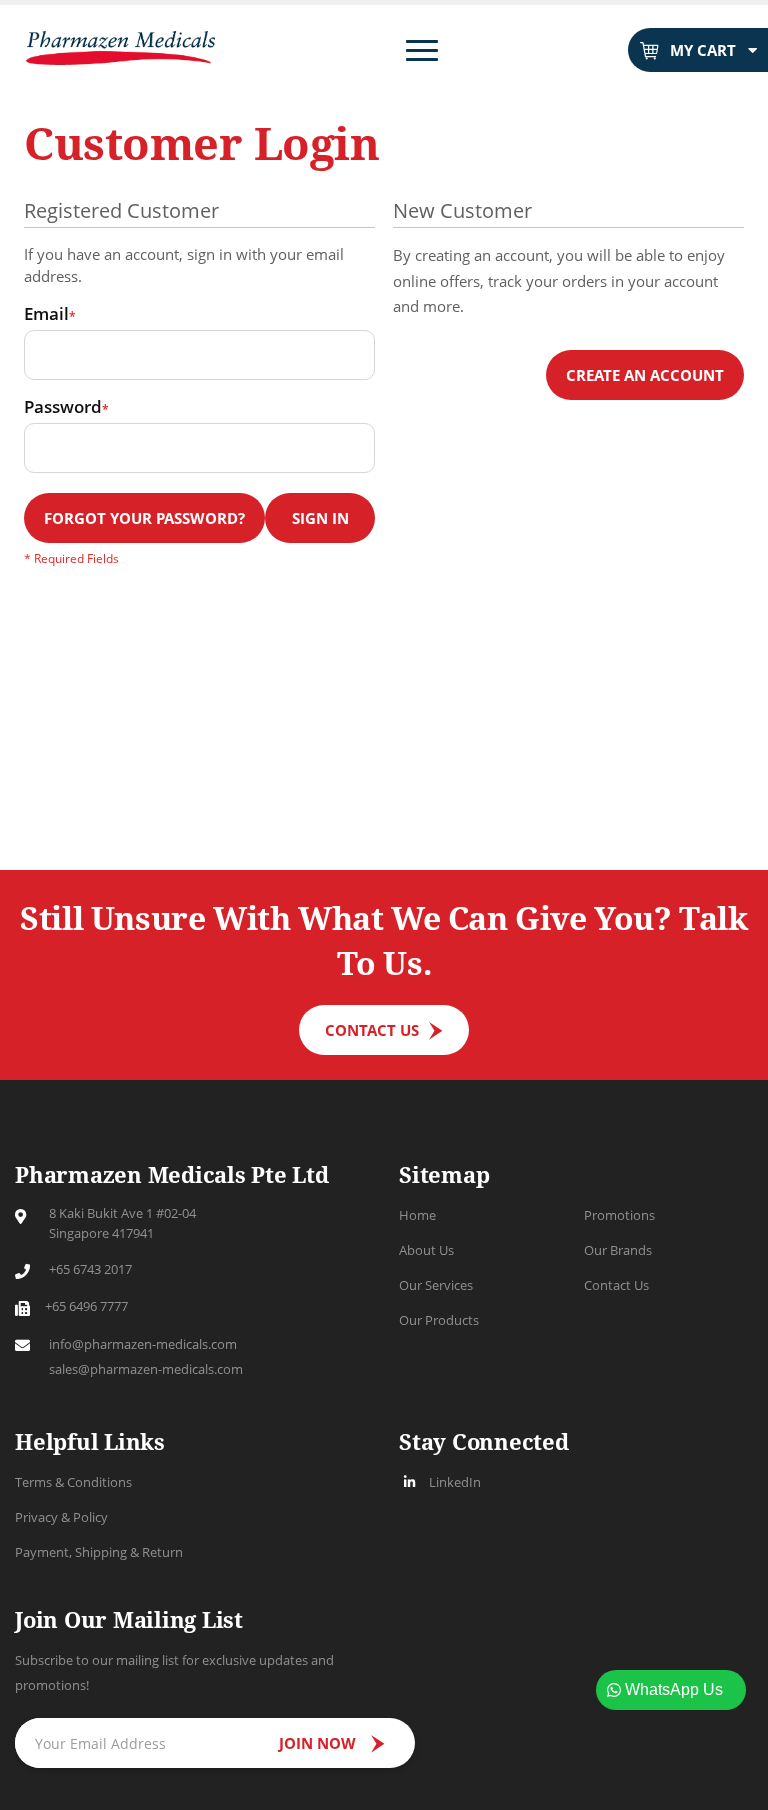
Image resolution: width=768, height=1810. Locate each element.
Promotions (619, 1215)
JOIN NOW (317, 1743)
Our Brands (618, 1250)
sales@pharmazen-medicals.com (146, 1369)
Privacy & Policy (61, 1517)
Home (417, 1215)
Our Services (436, 1285)
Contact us (372, 1030)
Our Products (439, 1320)
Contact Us (616, 1285)
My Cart (703, 50)
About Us (426, 1250)
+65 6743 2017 (90, 1269)
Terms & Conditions (73, 1482)
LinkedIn (455, 1482)
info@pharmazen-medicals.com (143, 1344)
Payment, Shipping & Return (99, 1552)
